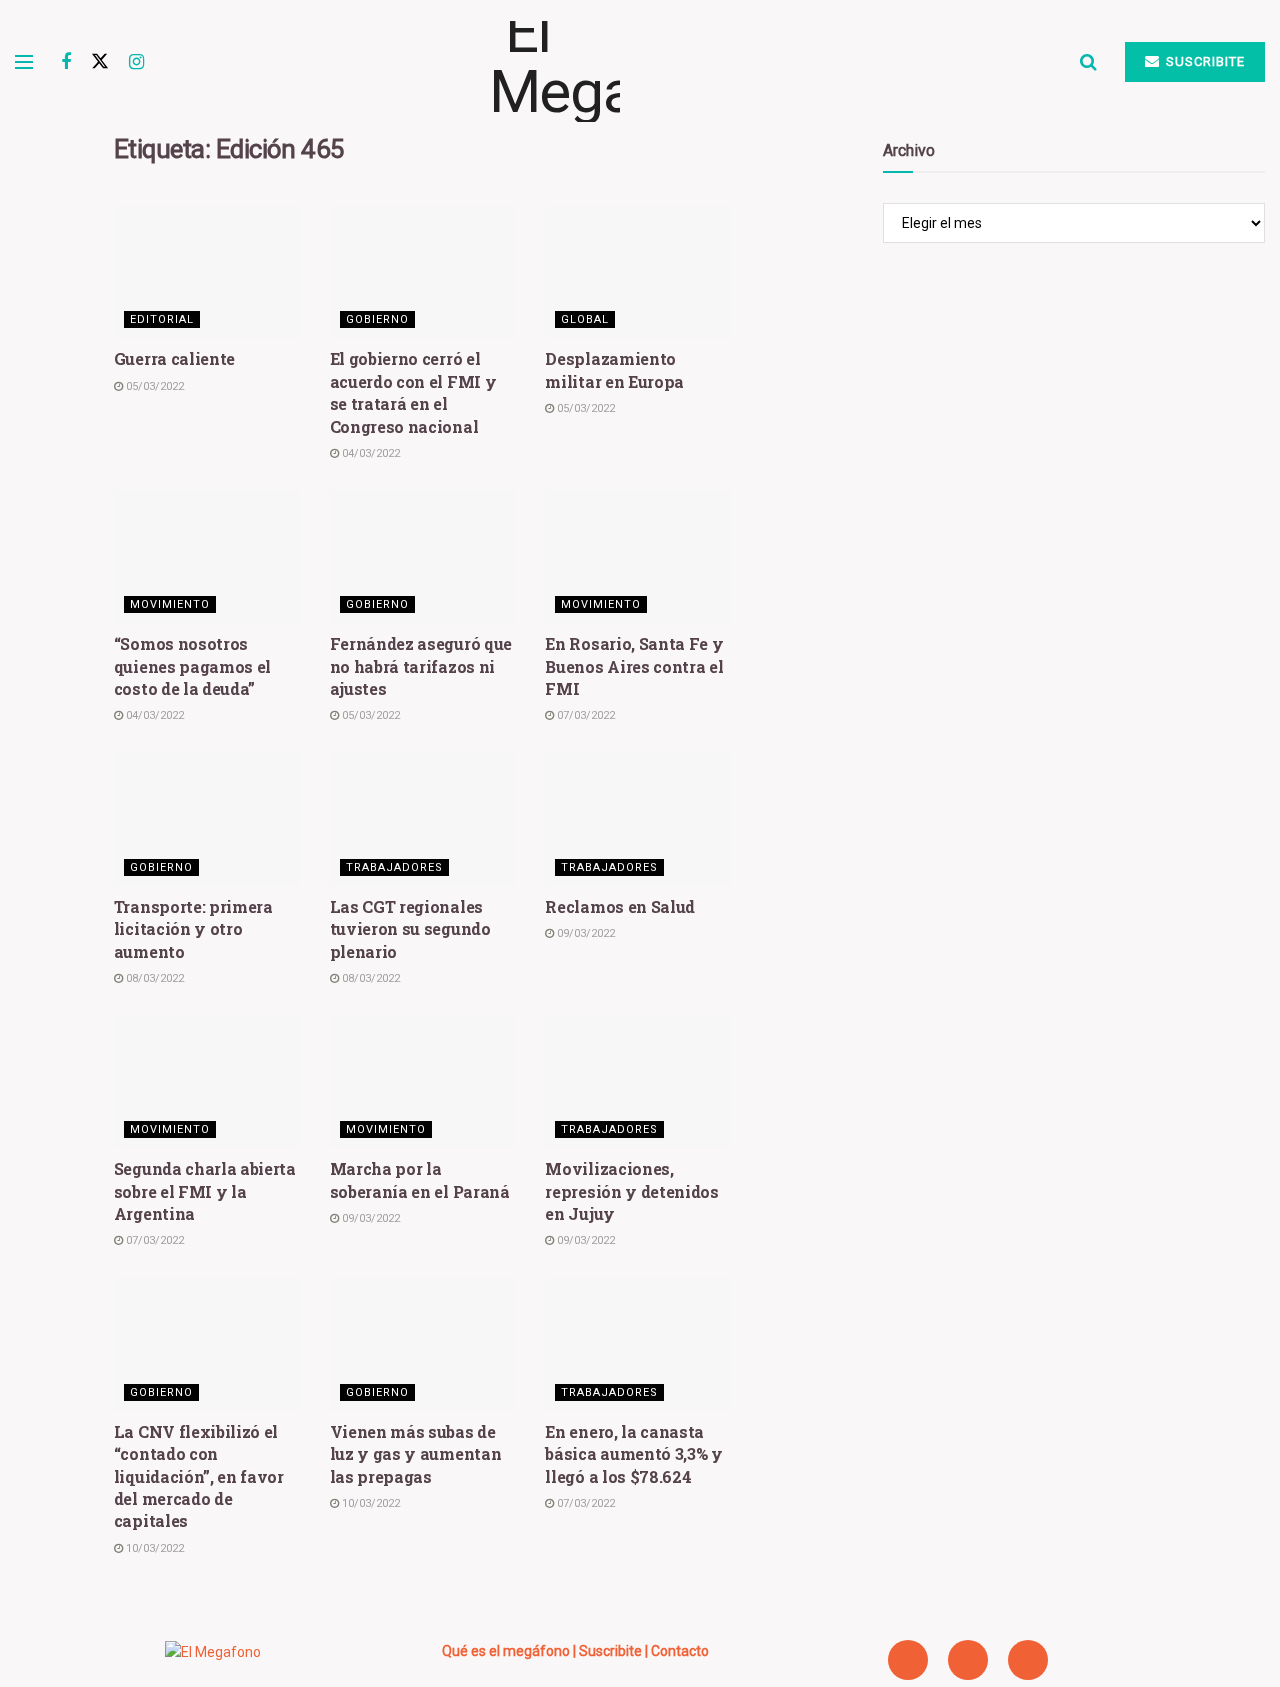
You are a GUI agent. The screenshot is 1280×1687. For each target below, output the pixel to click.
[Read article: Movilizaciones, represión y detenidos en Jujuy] (638, 1081)
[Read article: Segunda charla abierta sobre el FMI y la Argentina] (207, 1081)
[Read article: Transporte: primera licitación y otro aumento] (207, 819)
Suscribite (1203, 61)
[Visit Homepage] (612, 62)
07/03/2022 (584, 715)
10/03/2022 (153, 1548)
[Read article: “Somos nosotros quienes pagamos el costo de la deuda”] (207, 556)
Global (585, 319)
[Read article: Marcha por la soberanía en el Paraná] (423, 1081)
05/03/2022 (153, 386)
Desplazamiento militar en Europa (614, 369)
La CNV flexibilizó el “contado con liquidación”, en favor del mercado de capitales (199, 1476)
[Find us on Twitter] (100, 62)
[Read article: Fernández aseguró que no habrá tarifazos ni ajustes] (423, 556)
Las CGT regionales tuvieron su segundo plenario (410, 929)
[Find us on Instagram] (136, 62)
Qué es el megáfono (506, 1651)
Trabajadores (394, 867)
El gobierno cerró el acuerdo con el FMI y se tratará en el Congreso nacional (413, 392)
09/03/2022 (584, 933)
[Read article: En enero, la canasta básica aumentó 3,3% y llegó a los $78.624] (638, 1344)
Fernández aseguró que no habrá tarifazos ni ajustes (421, 666)
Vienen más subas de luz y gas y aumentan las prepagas (416, 1454)
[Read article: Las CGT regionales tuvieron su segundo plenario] (423, 819)
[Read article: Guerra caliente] (207, 272)
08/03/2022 (153, 978)
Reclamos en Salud (620, 906)
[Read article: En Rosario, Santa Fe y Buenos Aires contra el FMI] (638, 556)
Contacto (680, 1651)
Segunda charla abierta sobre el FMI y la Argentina (205, 1191)
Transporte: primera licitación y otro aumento (193, 929)
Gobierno (377, 319)
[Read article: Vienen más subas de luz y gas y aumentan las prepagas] (423, 1344)
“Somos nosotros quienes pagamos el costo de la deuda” (192, 666)
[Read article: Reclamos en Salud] (638, 819)
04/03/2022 (369, 453)
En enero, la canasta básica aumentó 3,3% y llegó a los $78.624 (633, 1454)
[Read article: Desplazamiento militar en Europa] (638, 272)
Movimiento (170, 604)
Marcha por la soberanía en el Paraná (420, 1179)
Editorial (162, 319)
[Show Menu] (24, 62)
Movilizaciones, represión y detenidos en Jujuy (631, 1191)
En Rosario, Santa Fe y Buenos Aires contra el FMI (634, 666)
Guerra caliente (174, 358)
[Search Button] (1088, 62)
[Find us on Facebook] (66, 62)
